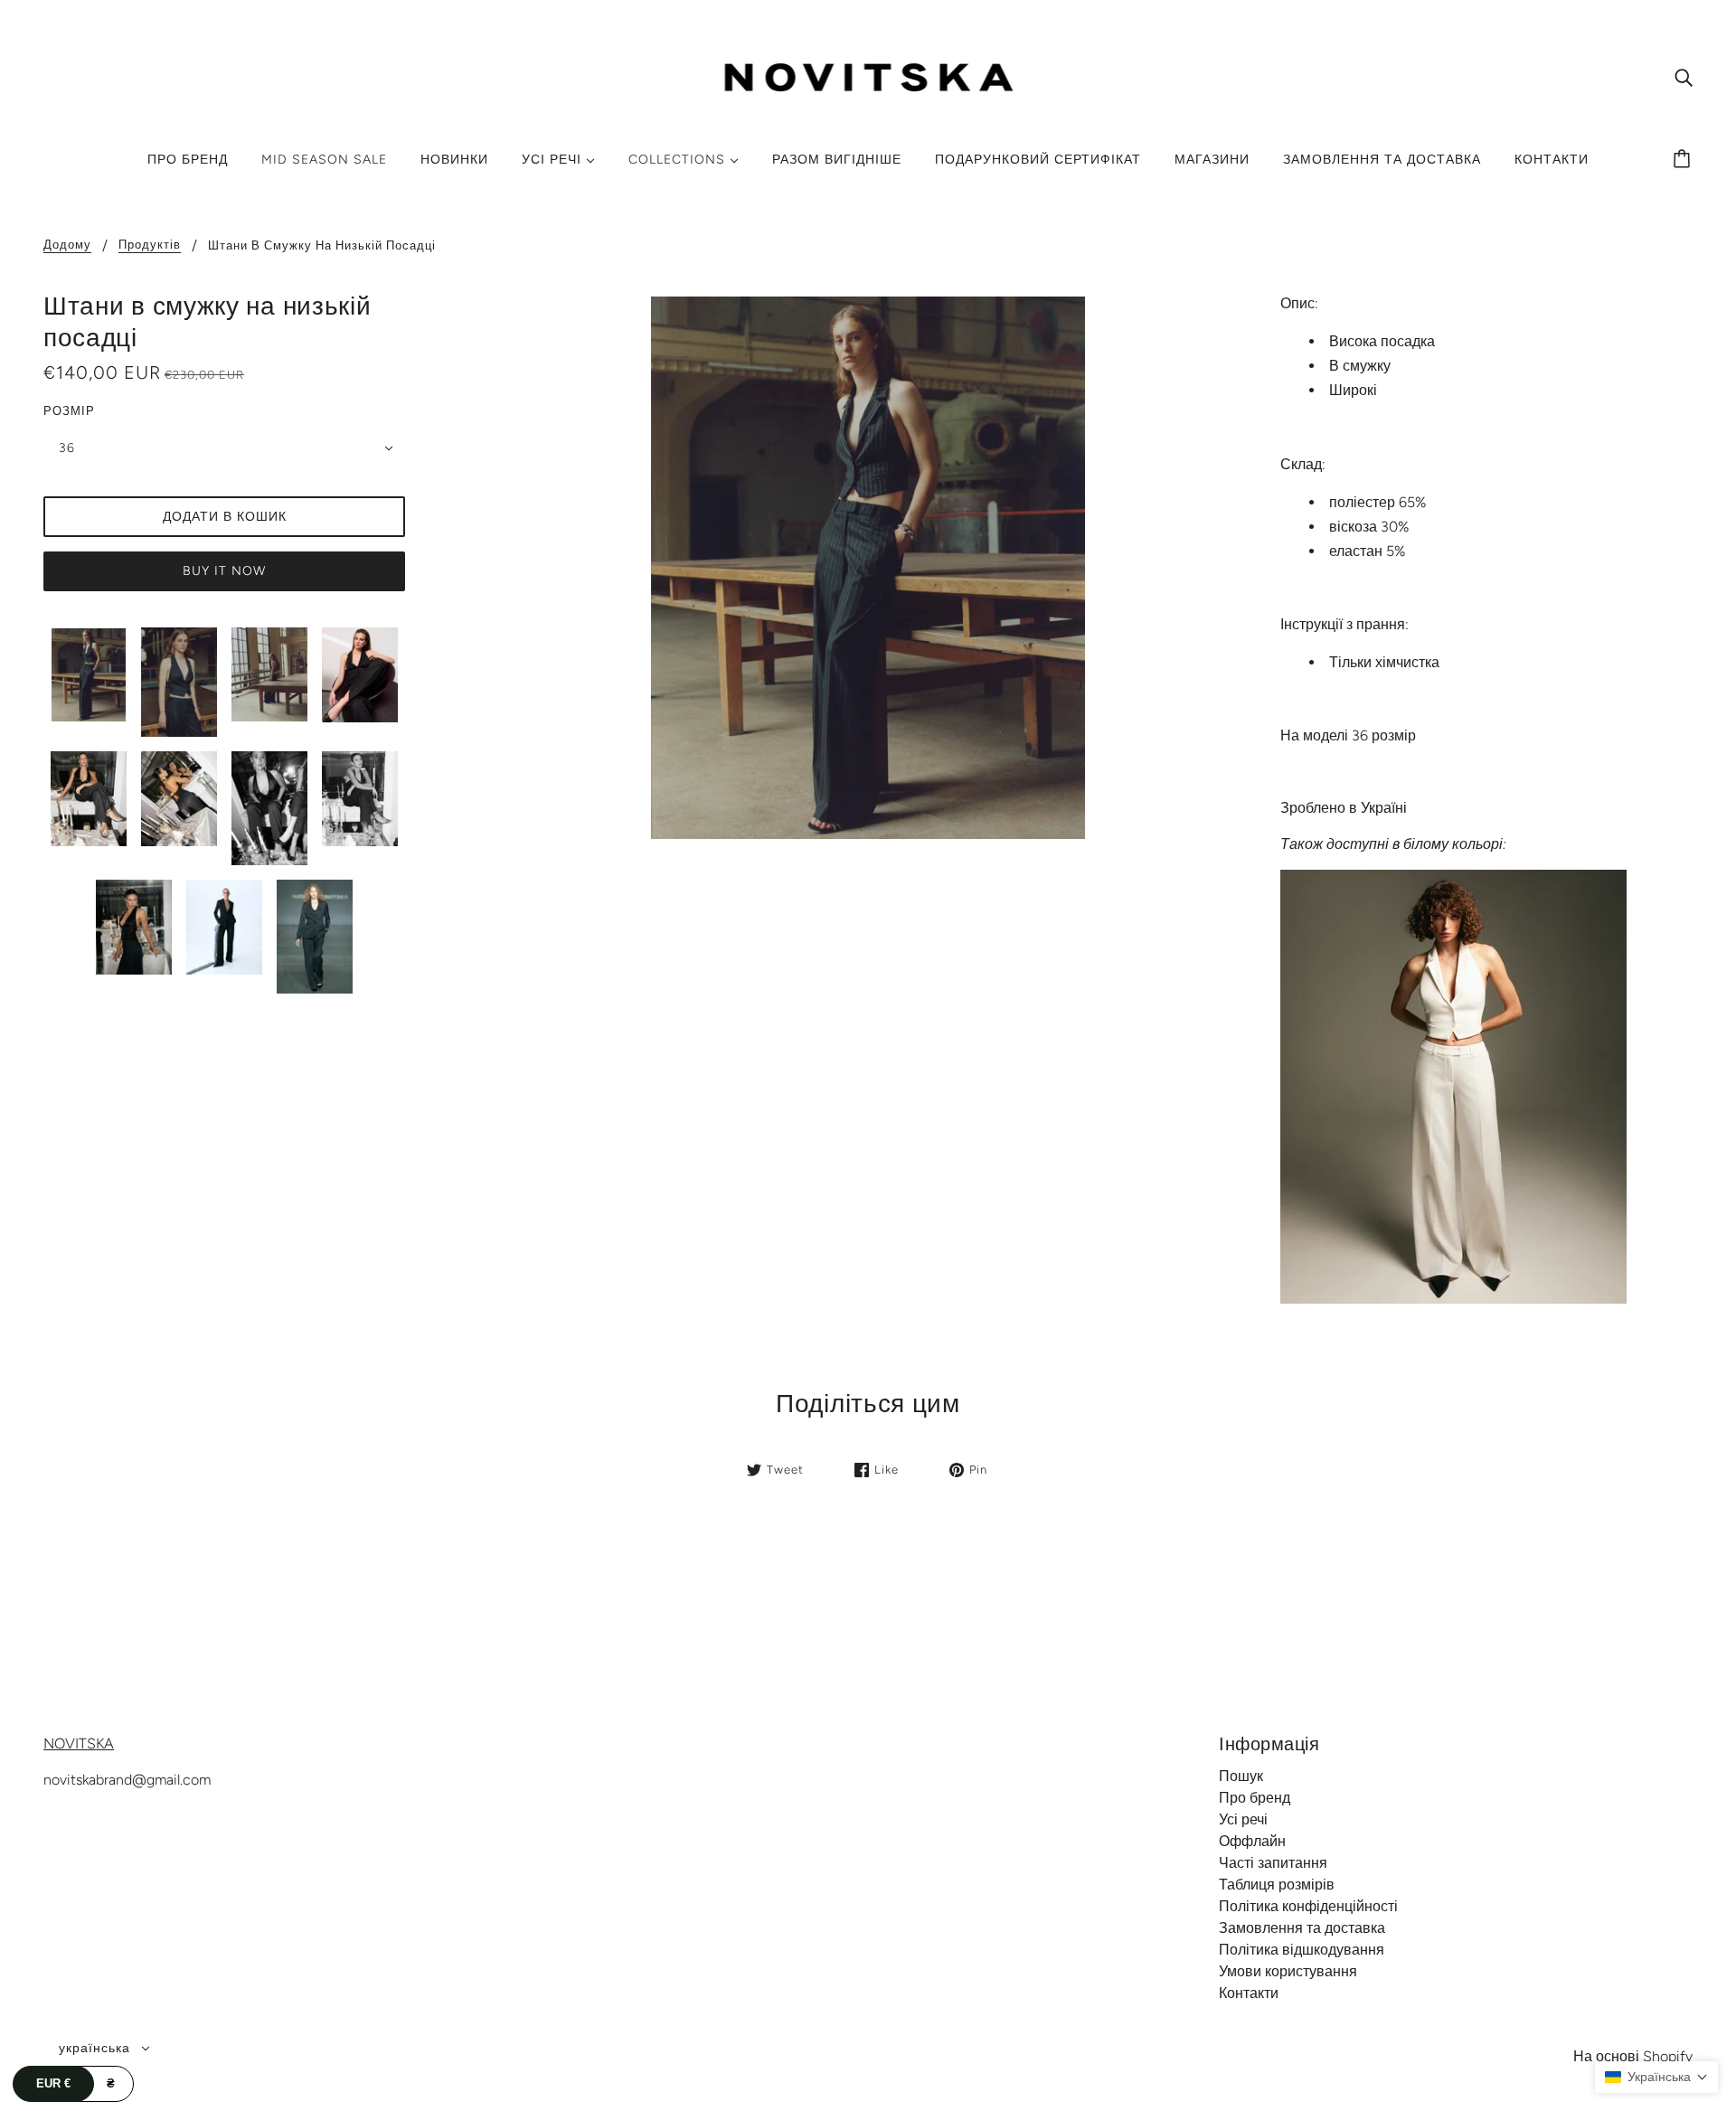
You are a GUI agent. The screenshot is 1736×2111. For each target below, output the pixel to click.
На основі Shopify (1633, 2056)
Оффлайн (1252, 1841)
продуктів (150, 245)
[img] (1684, 77)
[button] (1656, 2077)
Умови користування (1288, 1971)
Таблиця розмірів (1277, 1885)
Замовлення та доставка (1302, 1928)
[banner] (868, 75)
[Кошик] (1684, 160)
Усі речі (1243, 1819)
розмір (69, 411)
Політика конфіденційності (1308, 1906)
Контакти (1249, 1993)
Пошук (1241, 1776)
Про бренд (1255, 1798)
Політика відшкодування (1302, 1950)
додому (67, 245)
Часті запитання (1273, 1863)
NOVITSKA (79, 1743)
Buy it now (224, 571)
